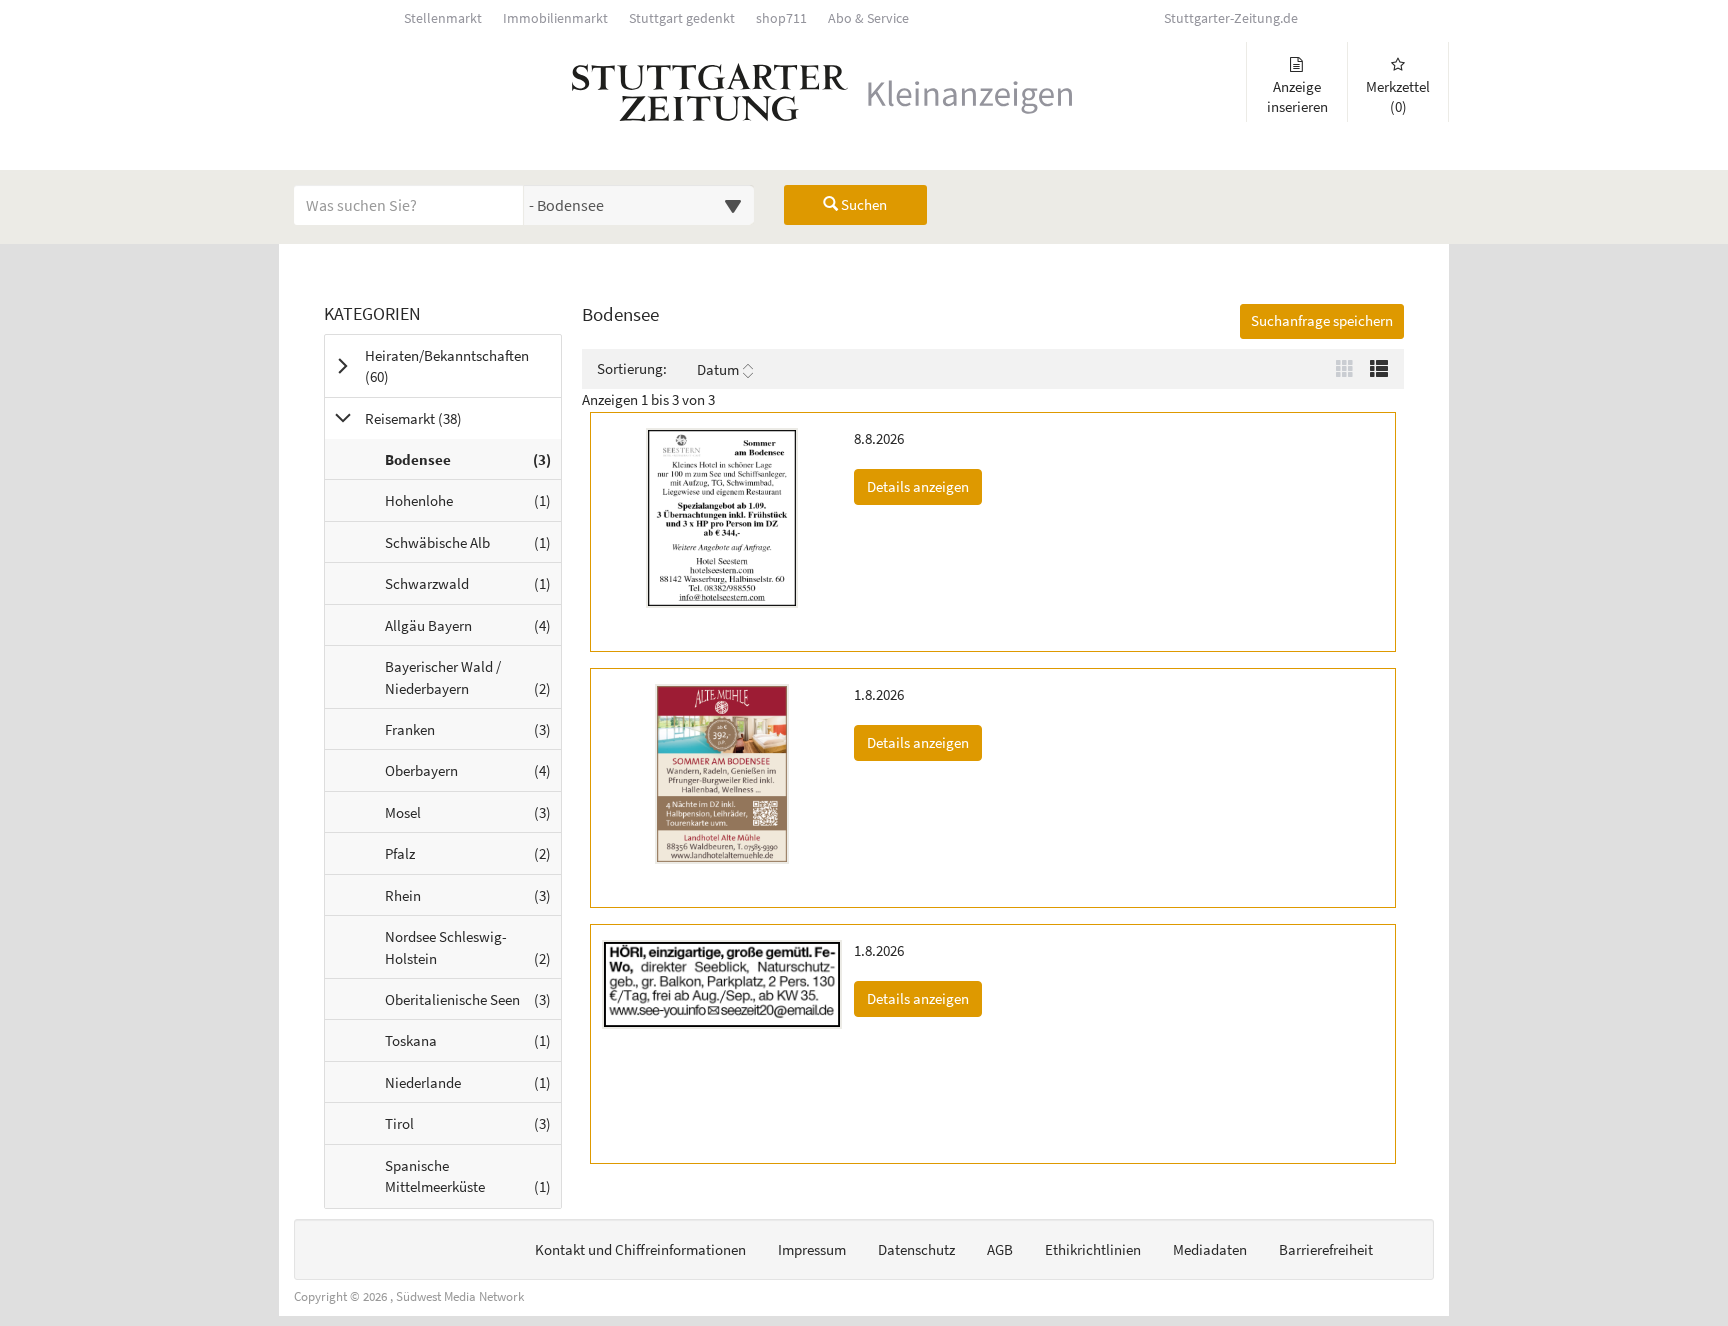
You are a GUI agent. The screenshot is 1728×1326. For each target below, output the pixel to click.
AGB (1000, 1249)
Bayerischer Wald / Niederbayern (472, 682)
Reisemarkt (438, 418)
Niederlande (472, 1087)
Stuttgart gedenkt (682, 18)
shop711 (781, 18)
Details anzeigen (924, 486)
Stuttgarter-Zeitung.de (1231, 18)
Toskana (472, 1045)
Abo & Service (868, 18)
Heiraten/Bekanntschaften (447, 366)
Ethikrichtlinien (1093, 1249)
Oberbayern (472, 775)
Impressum (812, 1249)
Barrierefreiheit (1326, 1249)
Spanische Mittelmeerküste (472, 1181)
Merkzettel (1398, 96)
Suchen (862, 204)
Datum (718, 369)
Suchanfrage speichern (1322, 320)
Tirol (472, 1128)
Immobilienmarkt (555, 18)
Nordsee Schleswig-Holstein (472, 952)
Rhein (472, 900)
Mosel (472, 817)
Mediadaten (1210, 1249)
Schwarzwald (472, 588)
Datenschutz (916, 1249)
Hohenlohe (472, 505)
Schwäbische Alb (472, 547)
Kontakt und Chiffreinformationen (640, 1249)
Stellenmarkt (443, 18)
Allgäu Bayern (472, 630)
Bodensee (472, 464)
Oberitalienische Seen (472, 1004)
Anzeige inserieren (1297, 96)
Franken (472, 734)
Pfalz (472, 858)
